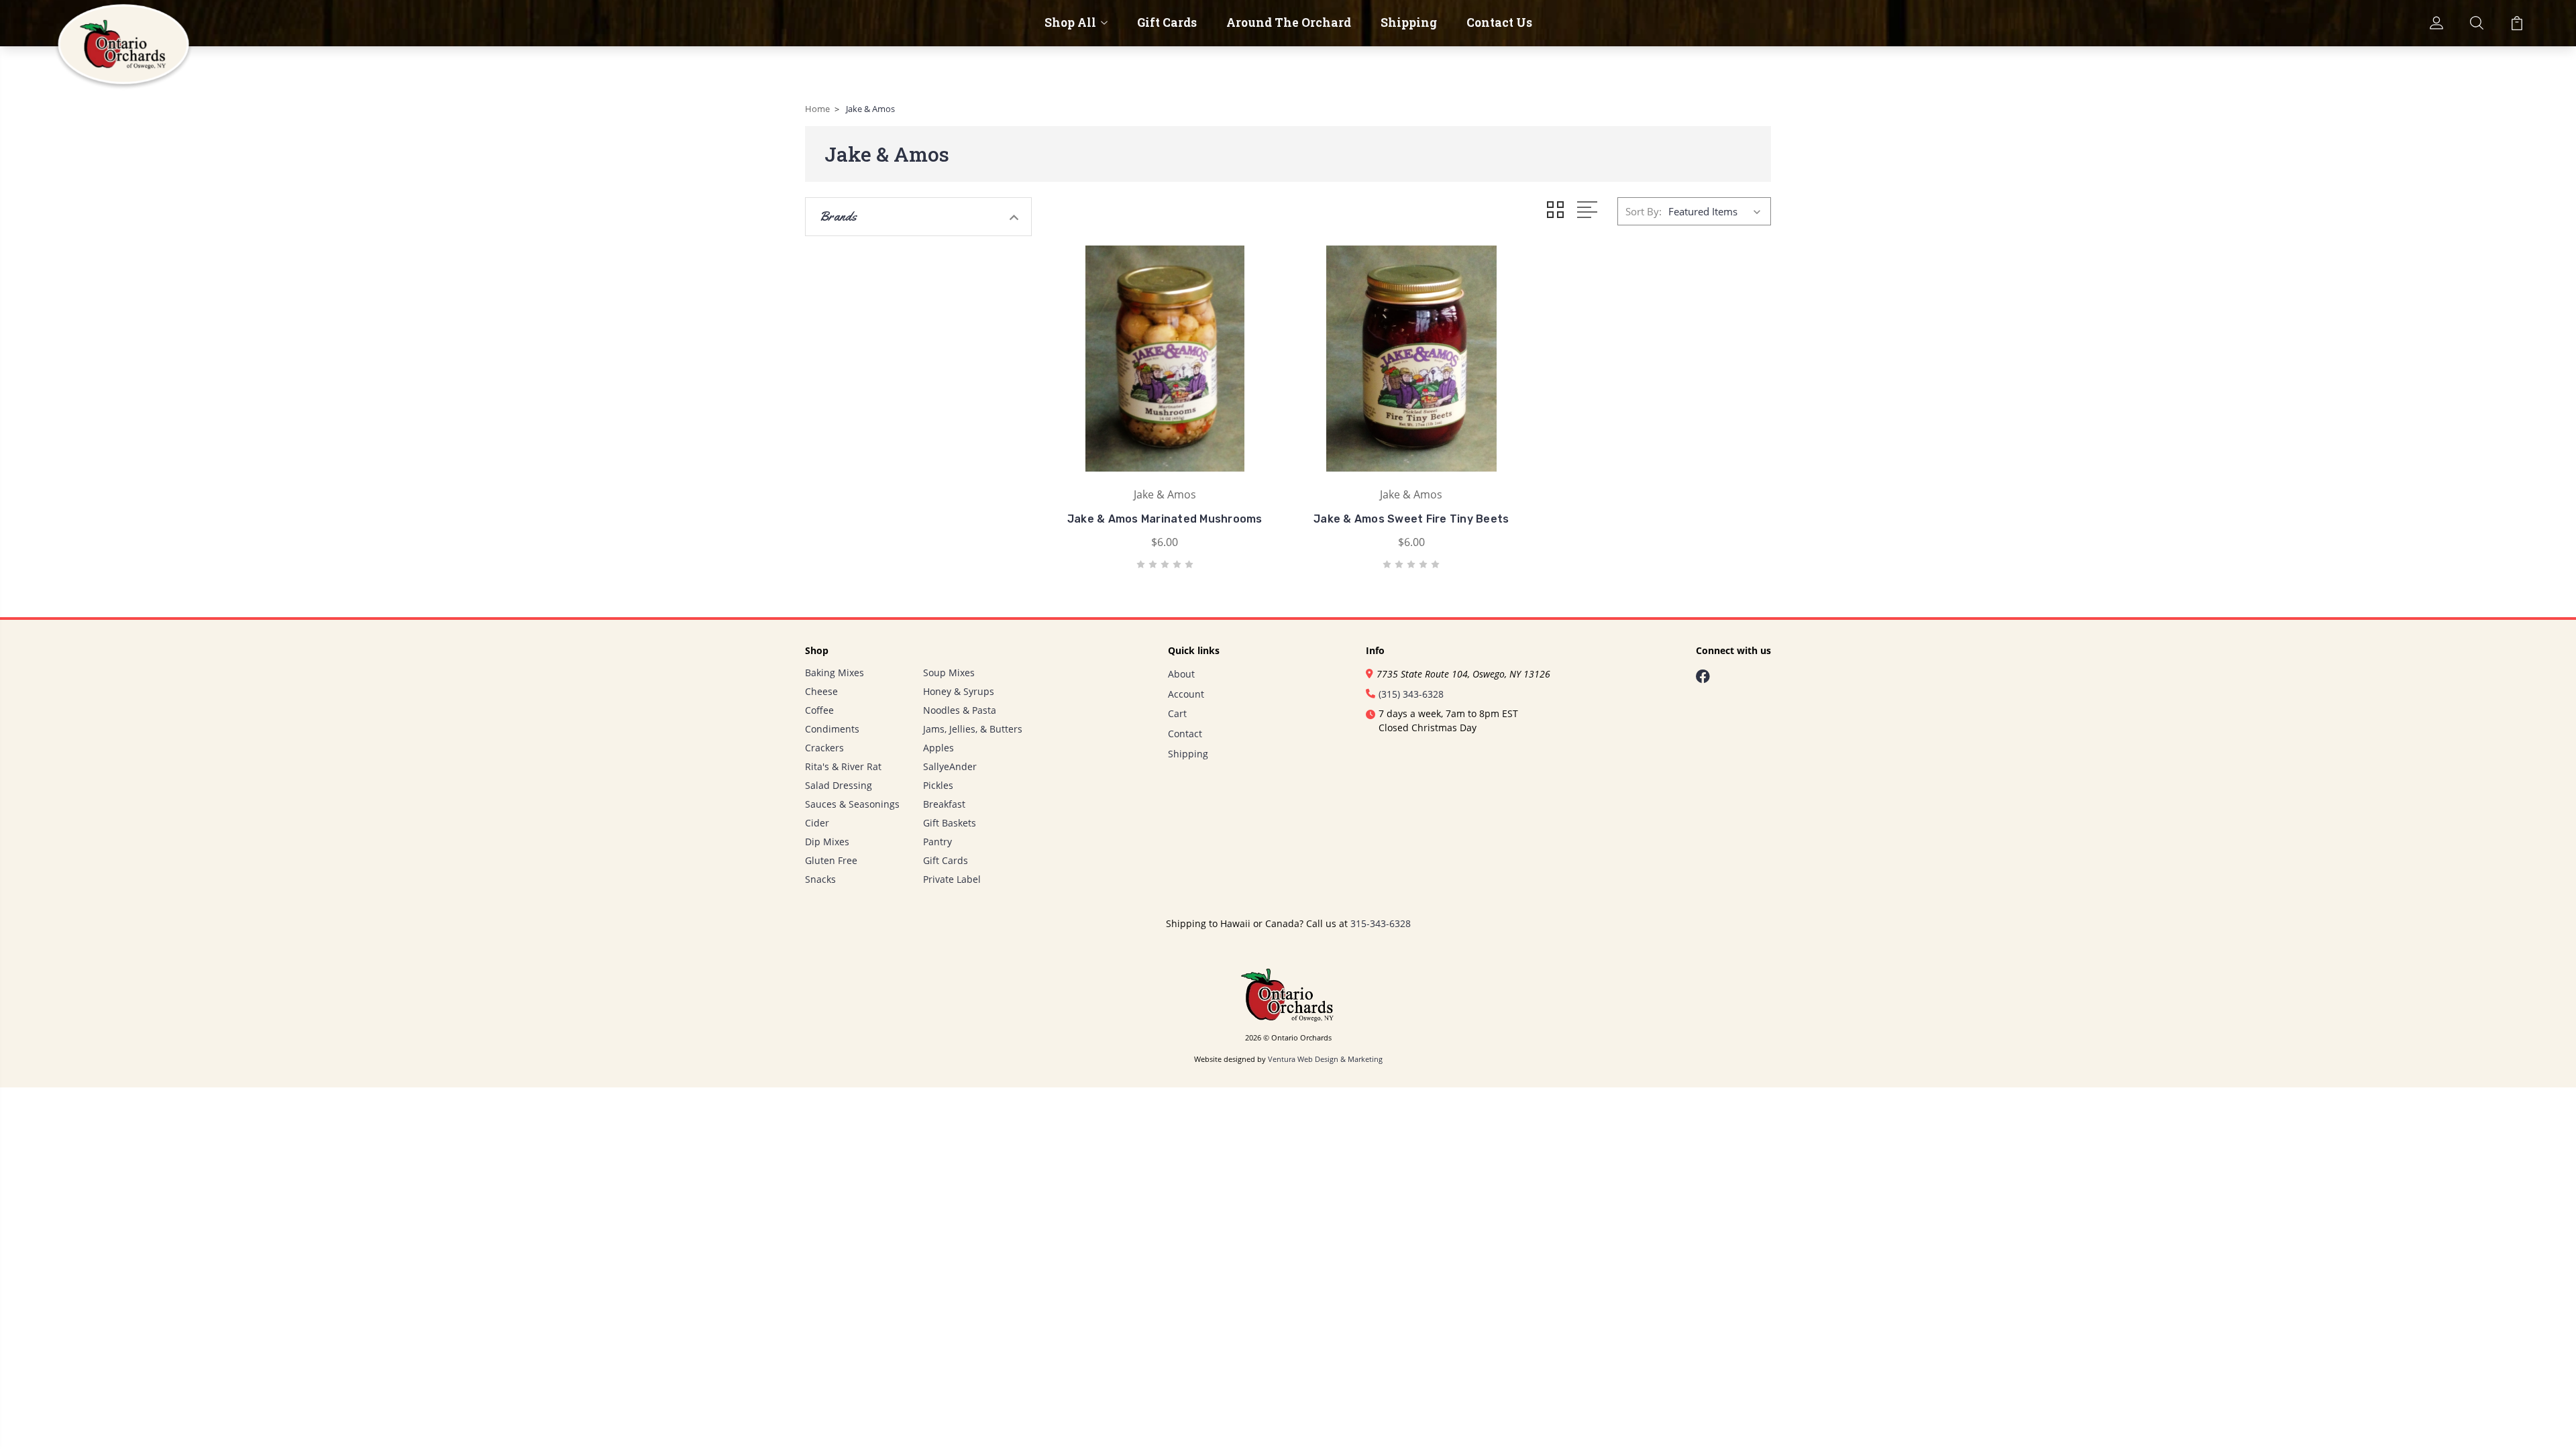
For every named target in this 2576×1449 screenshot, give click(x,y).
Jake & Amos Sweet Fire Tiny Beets (1411, 519)
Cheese (821, 691)
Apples (938, 748)
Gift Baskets (950, 823)
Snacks (820, 879)
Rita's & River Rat (843, 766)
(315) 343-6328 (1411, 694)
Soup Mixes (949, 673)
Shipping (1409, 23)
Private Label (952, 879)
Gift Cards (1167, 23)
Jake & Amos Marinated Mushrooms (1165, 519)
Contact (1185, 734)
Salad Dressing (839, 785)
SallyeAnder (950, 766)
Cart (1177, 713)
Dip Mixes (827, 842)
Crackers (824, 748)
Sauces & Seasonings (852, 804)
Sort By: (1644, 211)
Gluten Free (831, 860)
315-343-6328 (1381, 923)
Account (1186, 694)
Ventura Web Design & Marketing (1325, 1059)
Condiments (832, 729)
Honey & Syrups (959, 691)
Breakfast (944, 804)
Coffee (819, 710)
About (1181, 674)
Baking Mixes (835, 673)
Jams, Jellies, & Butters (973, 729)
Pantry (937, 842)
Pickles (938, 785)
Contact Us (1499, 23)
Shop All (1070, 23)
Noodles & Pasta (960, 710)
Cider (817, 823)
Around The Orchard (1289, 23)
